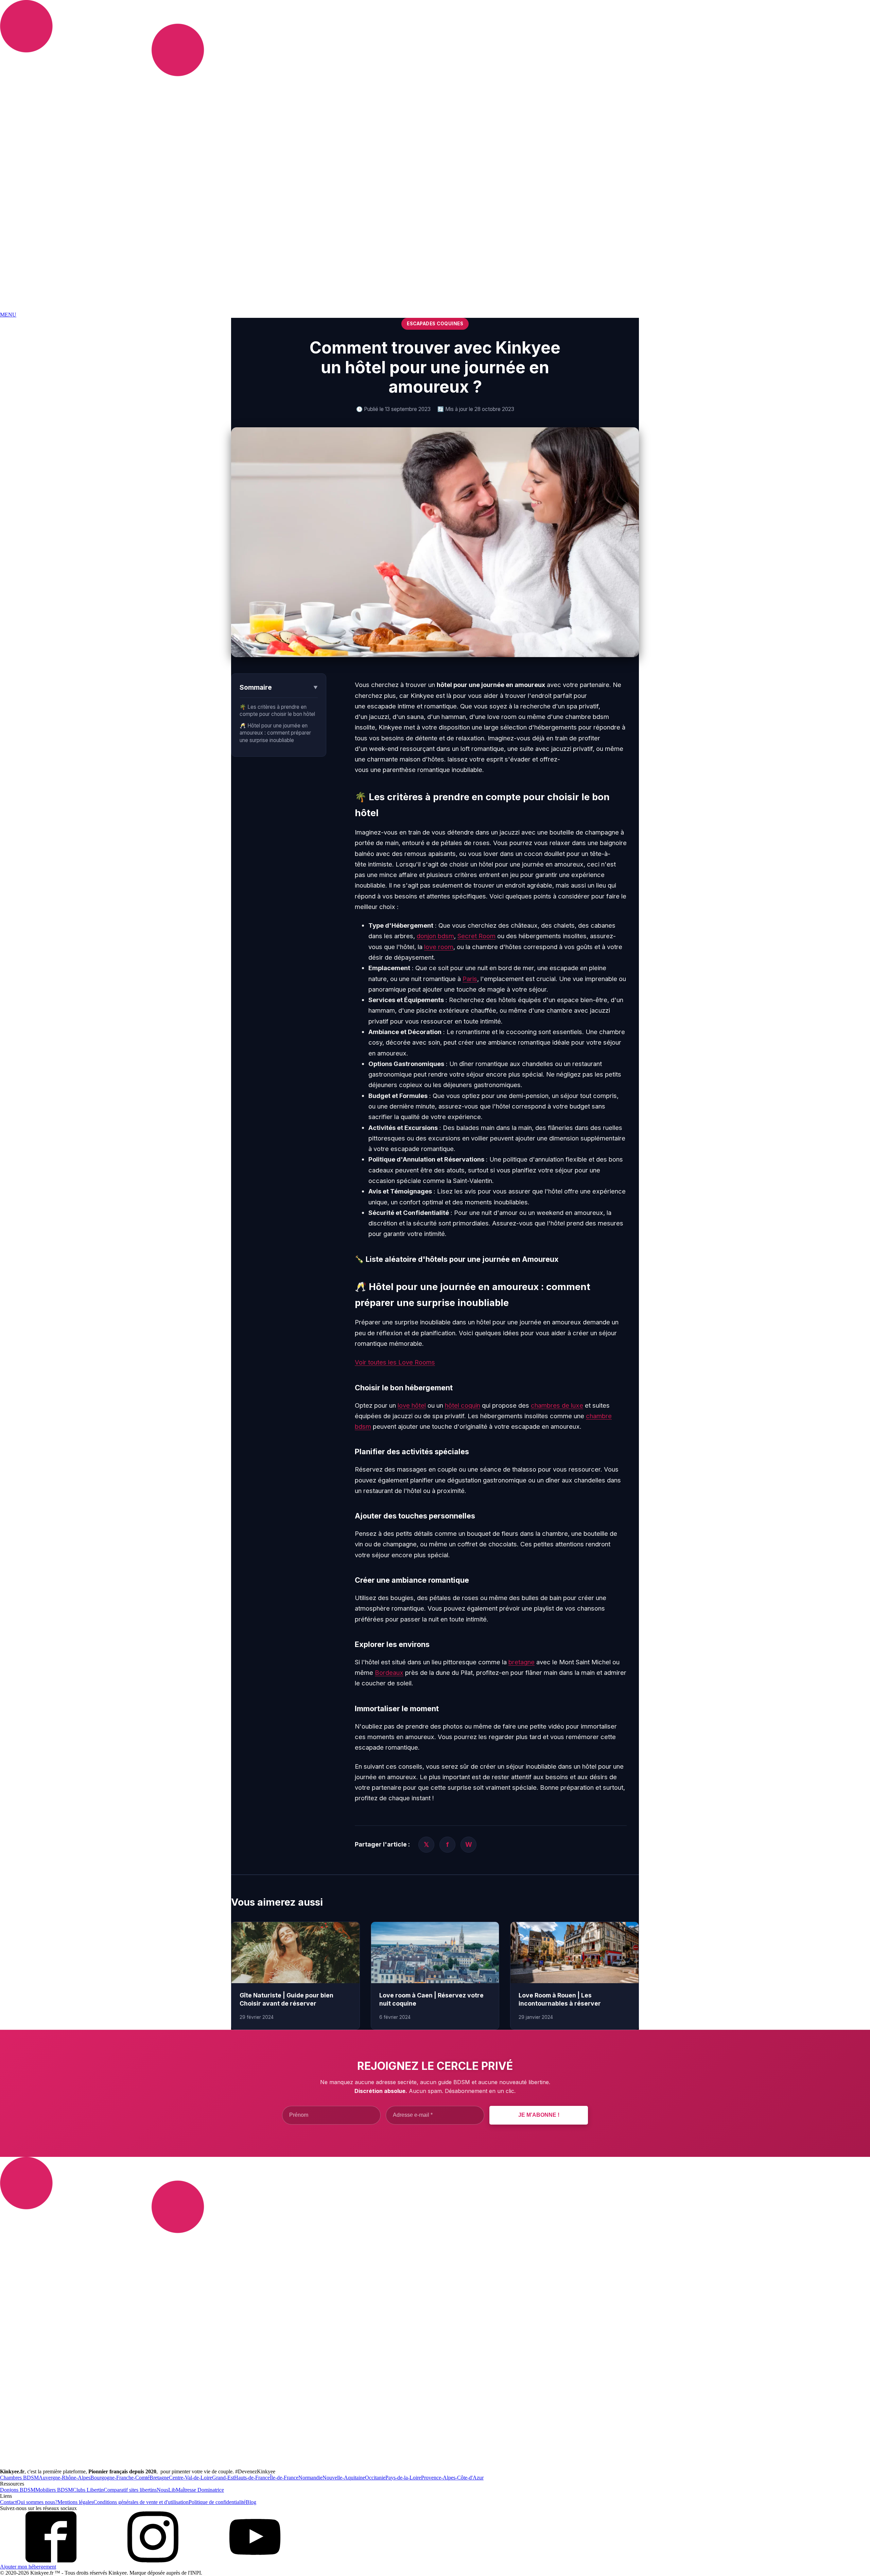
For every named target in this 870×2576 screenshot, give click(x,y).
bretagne (521, 1662)
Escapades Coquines (435, 324)
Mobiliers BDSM (54, 2490)
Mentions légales (75, 2502)
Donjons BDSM (18, 2490)
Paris (470, 979)
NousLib (166, 2490)
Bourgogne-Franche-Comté (120, 2478)
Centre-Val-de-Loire (190, 2478)
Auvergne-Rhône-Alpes (65, 2478)
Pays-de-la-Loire (403, 2478)
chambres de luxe (557, 1405)
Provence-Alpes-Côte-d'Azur (452, 2478)
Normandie (310, 2478)
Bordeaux (389, 1672)
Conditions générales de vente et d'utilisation (141, 2502)
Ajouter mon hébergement (28, 2567)
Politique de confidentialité (217, 2502)
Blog (251, 2502)
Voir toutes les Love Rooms (395, 1362)
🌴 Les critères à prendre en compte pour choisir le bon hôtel (277, 710)
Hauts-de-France (252, 2478)
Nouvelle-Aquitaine (344, 2478)
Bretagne (159, 2478)
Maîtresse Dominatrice (200, 2490)
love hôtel (412, 1405)
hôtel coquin (463, 1405)
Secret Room (476, 936)
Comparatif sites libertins (130, 2490)
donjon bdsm (435, 936)
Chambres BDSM (19, 2478)
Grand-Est (223, 2478)
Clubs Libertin (88, 2490)
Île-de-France (284, 2478)
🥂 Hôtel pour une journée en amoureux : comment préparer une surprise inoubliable (275, 733)
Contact (8, 2502)
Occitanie (375, 2478)
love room (439, 947)
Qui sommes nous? (37, 2502)
